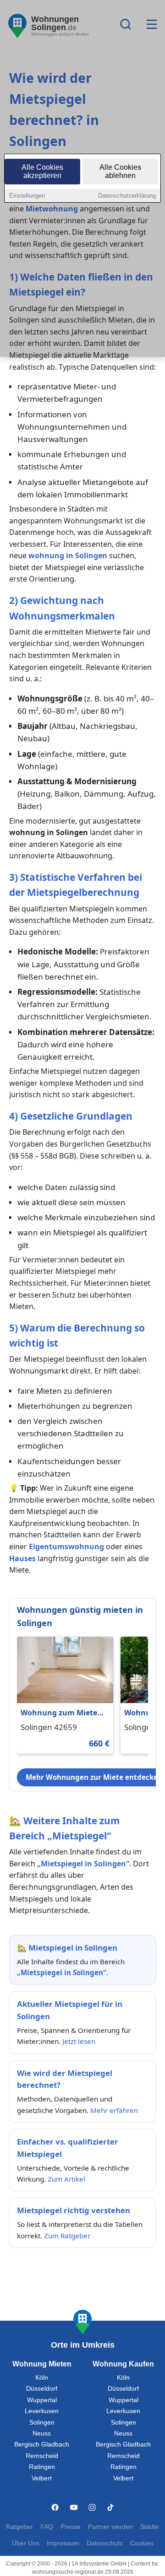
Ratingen (42, 2467)
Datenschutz (105, 2543)
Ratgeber (19, 2527)
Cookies (142, 2543)
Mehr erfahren (114, 2110)
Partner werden (110, 2527)
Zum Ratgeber (67, 2236)
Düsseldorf (42, 2389)
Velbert (42, 2478)
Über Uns (26, 2543)
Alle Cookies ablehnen (120, 171)
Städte (150, 2527)
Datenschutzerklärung (127, 196)
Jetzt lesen (79, 2041)
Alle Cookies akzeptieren (42, 171)
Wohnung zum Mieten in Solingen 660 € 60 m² (62, 1713)
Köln (42, 2378)
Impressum (63, 2543)
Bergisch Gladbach (42, 2444)
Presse (71, 2527)
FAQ (47, 2527)
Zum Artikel (66, 2179)
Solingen (42, 2422)
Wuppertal (42, 2400)
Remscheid (42, 2456)
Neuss (42, 2433)
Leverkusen (42, 2411)
